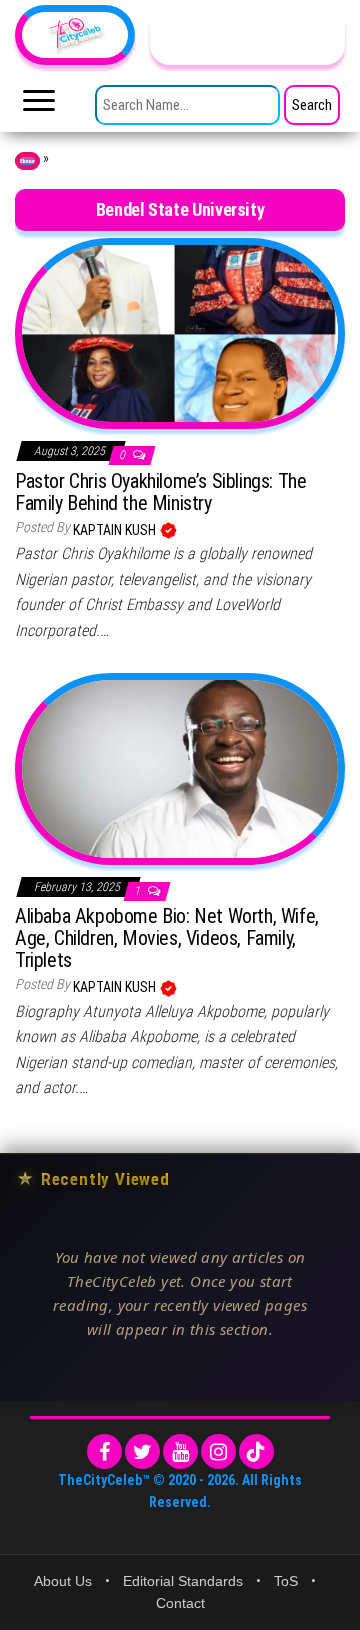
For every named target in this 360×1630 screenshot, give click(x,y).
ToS (286, 1581)
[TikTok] (256, 1451)
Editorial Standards (183, 1581)
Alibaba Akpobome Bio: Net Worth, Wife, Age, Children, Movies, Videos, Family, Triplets (167, 938)
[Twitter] (142, 1451)
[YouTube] (180, 1451)
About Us (63, 1581)
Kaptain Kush (116, 530)
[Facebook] (104, 1451)
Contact (180, 1603)
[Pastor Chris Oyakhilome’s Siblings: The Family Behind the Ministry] (180, 332)
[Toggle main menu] (39, 106)
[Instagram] (218, 1451)
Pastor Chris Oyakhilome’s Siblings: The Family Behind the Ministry (160, 492)
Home (27, 161)
